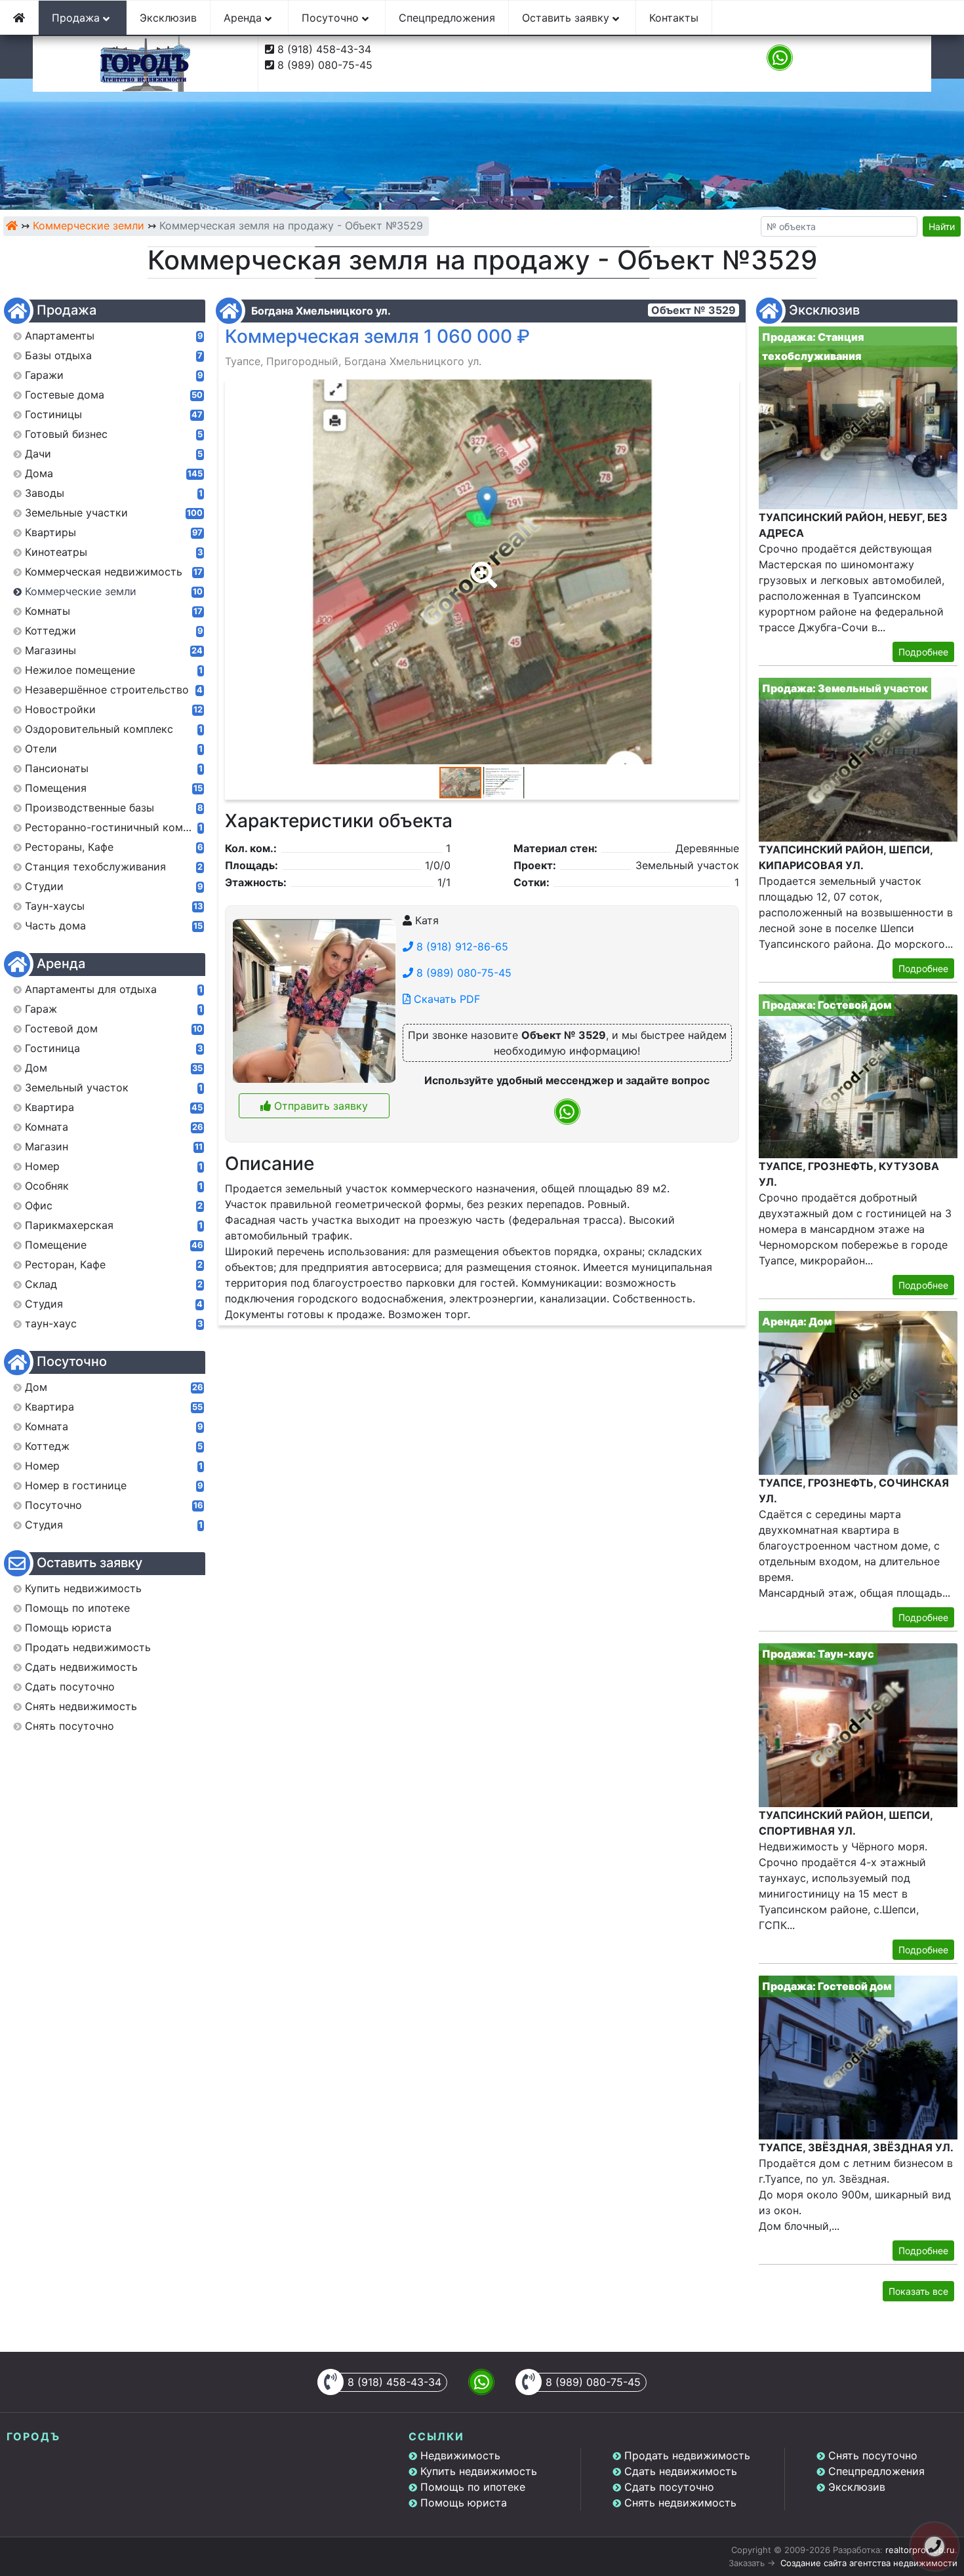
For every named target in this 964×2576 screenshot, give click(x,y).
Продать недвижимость (687, 2455)
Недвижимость (460, 2455)
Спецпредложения (447, 18)
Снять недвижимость (680, 2503)
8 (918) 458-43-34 (324, 49)
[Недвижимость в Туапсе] (12, 225)
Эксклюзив (168, 18)
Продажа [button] (77, 18)
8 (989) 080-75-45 (325, 65)
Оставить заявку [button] (567, 18)
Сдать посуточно (669, 2487)
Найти (942, 226)
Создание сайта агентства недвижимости (869, 2563)
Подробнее (923, 652)
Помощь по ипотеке (473, 2487)
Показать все (918, 2291)
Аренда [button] (244, 18)
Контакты (674, 18)
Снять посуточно (873, 2455)
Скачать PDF (445, 999)
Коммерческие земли (89, 225)
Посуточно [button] (332, 18)
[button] (481, 566)
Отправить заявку (319, 1106)
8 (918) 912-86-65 (461, 946)
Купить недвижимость (479, 2471)
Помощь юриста (464, 2503)
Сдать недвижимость (681, 2471)
